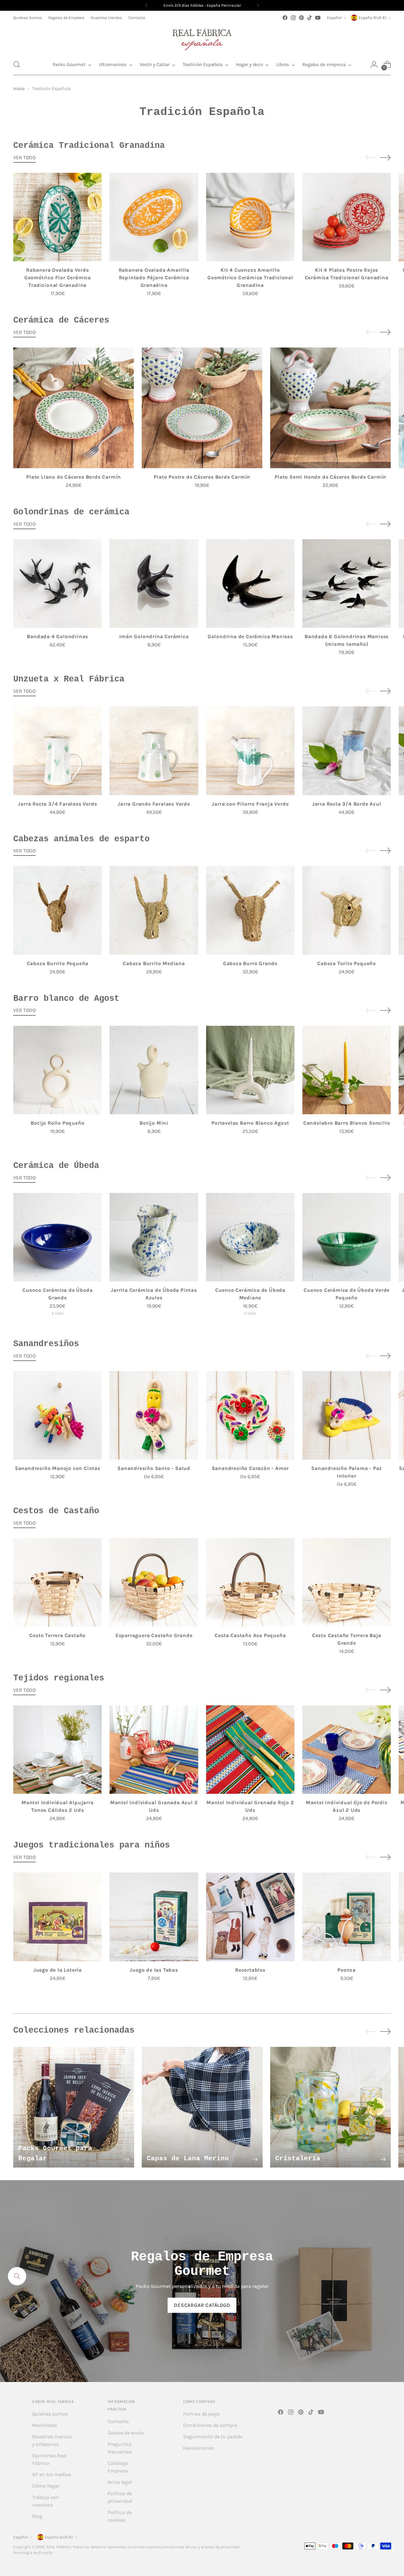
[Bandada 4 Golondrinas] (57, 584)
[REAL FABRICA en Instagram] (293, 18)
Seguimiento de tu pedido (213, 2437)
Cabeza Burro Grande (250, 963)
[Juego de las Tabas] (154, 1917)
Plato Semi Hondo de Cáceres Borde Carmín (330, 477)
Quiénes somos (50, 2414)
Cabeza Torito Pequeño (347, 963)
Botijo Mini (154, 1123)
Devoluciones (199, 2448)
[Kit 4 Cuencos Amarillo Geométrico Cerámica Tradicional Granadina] (250, 217)
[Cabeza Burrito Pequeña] (57, 910)
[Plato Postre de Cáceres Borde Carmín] (202, 408)
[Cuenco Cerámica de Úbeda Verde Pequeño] (347, 1237)
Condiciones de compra (210, 2425)
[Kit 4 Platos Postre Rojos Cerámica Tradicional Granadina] (347, 217)
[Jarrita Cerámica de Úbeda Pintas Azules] (154, 1237)
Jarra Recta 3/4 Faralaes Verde (57, 804)
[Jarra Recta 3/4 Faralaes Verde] (57, 751)
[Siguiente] (258, 5)
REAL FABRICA (59, 2547)
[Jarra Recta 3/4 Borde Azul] (347, 751)
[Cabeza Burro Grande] (250, 910)
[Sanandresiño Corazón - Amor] (250, 1415)
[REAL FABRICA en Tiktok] (310, 18)
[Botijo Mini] (154, 1070)
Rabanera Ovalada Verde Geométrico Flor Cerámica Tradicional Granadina (58, 278)
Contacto (118, 2421)
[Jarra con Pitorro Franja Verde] (250, 751)
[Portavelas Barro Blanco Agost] (250, 1070)
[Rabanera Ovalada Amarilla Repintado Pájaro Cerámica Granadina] (154, 217)
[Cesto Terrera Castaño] (57, 1582)
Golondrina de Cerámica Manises (250, 636)
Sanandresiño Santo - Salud (154, 1468)
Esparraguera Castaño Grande (154, 1635)
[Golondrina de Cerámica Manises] (250, 584)
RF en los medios (52, 2474)
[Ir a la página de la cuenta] (374, 64)
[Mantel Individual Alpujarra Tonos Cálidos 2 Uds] (57, 1750)
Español (334, 18)
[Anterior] (146, 5)
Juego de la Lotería (58, 1970)
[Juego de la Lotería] (57, 1917)
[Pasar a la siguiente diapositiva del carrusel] (385, 157)
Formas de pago (201, 2414)
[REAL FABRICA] (202, 38)
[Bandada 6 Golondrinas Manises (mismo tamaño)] (347, 584)
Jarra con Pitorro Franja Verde (250, 804)
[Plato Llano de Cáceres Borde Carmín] (74, 408)
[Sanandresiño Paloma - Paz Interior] (347, 1415)
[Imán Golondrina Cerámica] (154, 584)
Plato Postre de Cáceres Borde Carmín (202, 477)
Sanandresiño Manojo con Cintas (58, 1468)
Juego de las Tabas (154, 1970)
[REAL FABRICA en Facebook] (285, 18)
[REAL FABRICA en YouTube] (318, 18)
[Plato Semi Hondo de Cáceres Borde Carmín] (330, 408)
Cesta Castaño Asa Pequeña (250, 1635)
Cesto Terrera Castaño (57, 1635)
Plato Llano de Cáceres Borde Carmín (74, 477)
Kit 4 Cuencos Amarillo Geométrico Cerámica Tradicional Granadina (250, 278)
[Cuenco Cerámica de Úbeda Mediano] (250, 1237)
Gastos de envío (126, 2433)
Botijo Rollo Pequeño (57, 1123)
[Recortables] (250, 1917)
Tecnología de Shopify (33, 2553)
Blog (37, 2516)
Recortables (250, 1970)
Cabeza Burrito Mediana (154, 963)
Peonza (347, 1970)
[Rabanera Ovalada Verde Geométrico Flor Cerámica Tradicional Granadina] (57, 217)
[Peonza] (347, 1917)
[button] (17, 64)
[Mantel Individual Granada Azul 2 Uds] (154, 1750)
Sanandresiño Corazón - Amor (250, 1468)
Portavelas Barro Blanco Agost (250, 1123)
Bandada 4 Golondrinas (57, 636)
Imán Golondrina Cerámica (154, 636)
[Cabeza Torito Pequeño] (347, 910)
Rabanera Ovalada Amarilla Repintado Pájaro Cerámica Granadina (154, 278)
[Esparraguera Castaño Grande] (154, 1582)
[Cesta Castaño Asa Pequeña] (250, 1582)
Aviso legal (120, 2482)
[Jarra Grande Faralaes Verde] (154, 751)
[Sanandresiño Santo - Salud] (154, 1415)
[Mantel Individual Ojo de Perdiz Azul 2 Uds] (347, 1750)
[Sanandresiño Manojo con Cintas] (57, 1415)
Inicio (19, 89)
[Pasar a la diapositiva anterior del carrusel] (371, 158)
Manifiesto (45, 2425)
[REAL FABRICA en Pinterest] (301, 18)
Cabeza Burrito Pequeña (58, 963)
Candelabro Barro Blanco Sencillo (347, 1123)
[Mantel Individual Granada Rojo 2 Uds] (250, 1750)
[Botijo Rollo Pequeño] (57, 1070)
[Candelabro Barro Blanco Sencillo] (347, 1070)
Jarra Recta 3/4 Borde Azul (347, 804)
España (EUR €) (372, 18)
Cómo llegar (46, 2486)
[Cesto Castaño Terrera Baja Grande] (347, 1582)
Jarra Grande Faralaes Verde (154, 804)
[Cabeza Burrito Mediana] (154, 910)
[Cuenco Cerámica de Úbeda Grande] (57, 1237)
